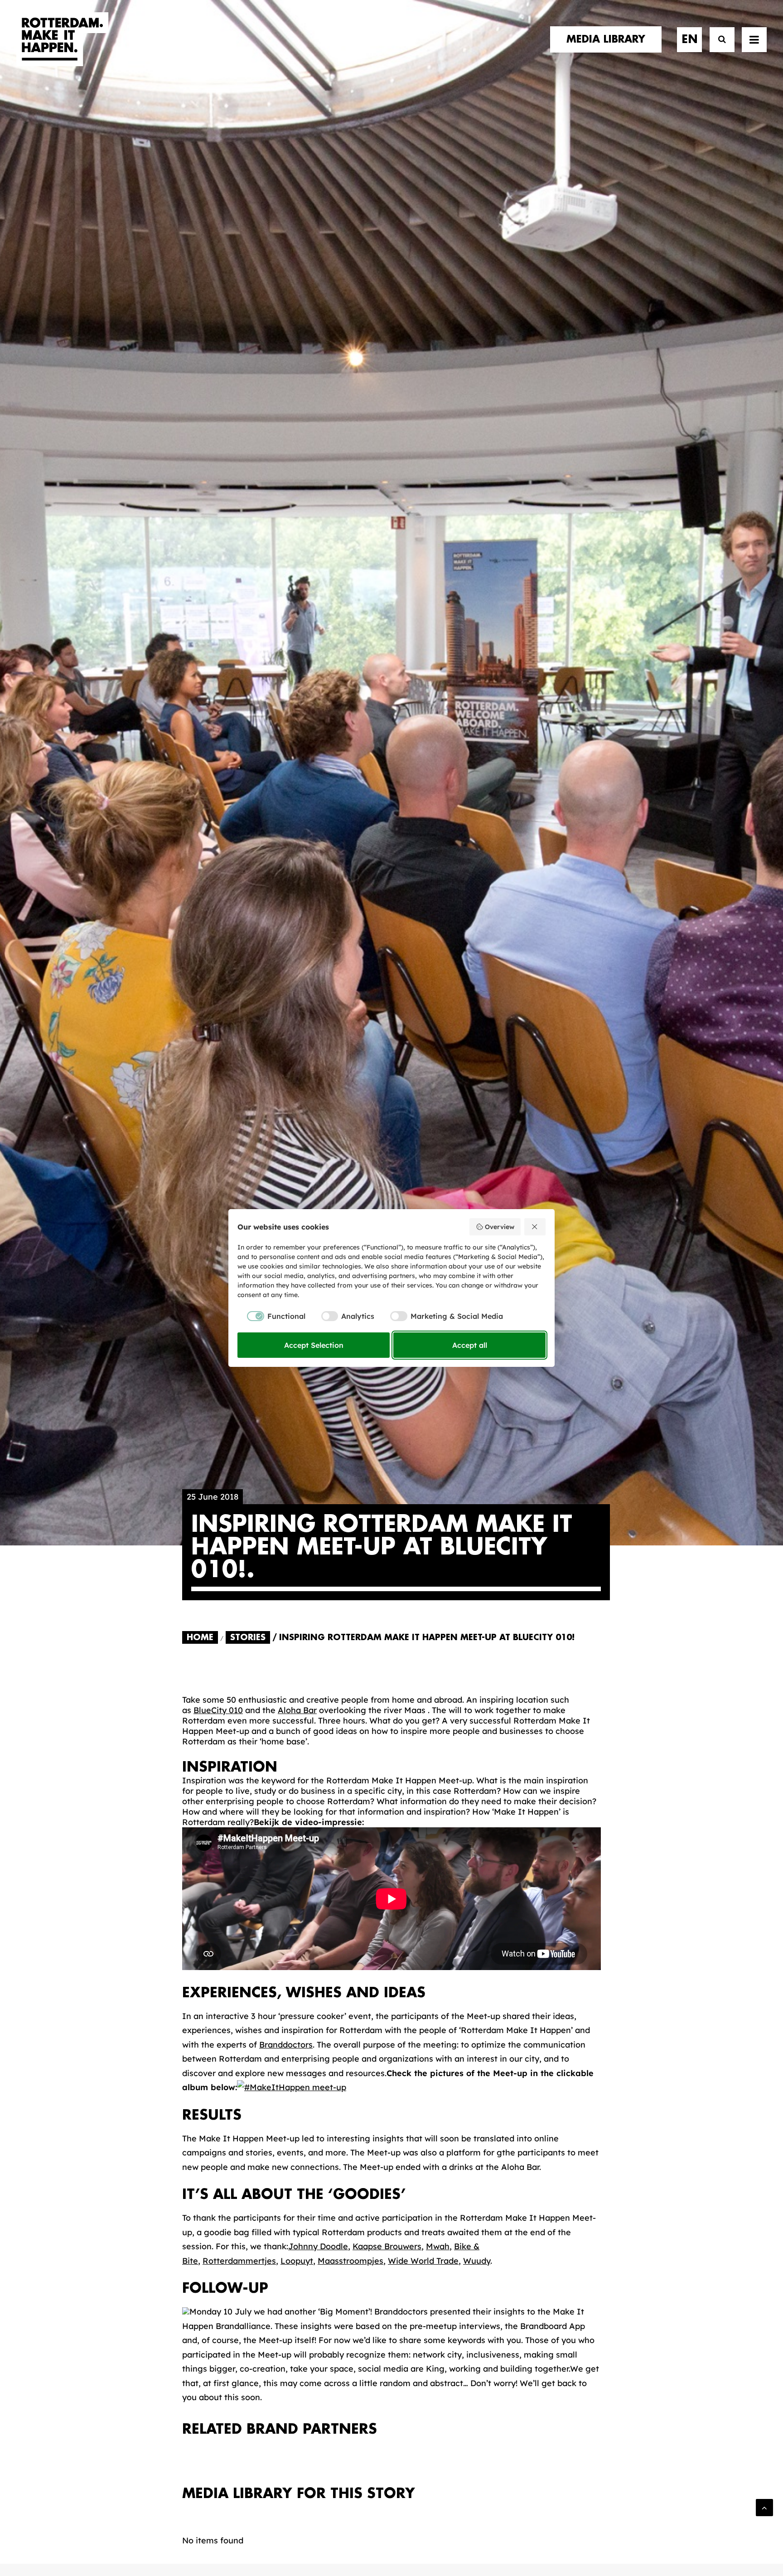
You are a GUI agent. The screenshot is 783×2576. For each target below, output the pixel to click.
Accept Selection (314, 1345)
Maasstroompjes (350, 2261)
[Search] (718, 40)
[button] (754, 39)
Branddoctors (286, 2045)
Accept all (470, 1345)
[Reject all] (535, 1227)
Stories (248, 1637)
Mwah (438, 2246)
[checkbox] (271, 1316)
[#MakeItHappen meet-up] (292, 2087)
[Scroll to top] (764, 2507)
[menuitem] (609, 39)
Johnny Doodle (318, 2246)
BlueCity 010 (218, 1710)
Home (200, 1637)
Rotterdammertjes (239, 2261)
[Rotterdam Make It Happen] (63, 39)
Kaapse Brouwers (387, 2246)
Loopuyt (297, 2261)
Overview (500, 1227)
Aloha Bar (297, 1710)
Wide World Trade (423, 2261)
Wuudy (477, 2261)
